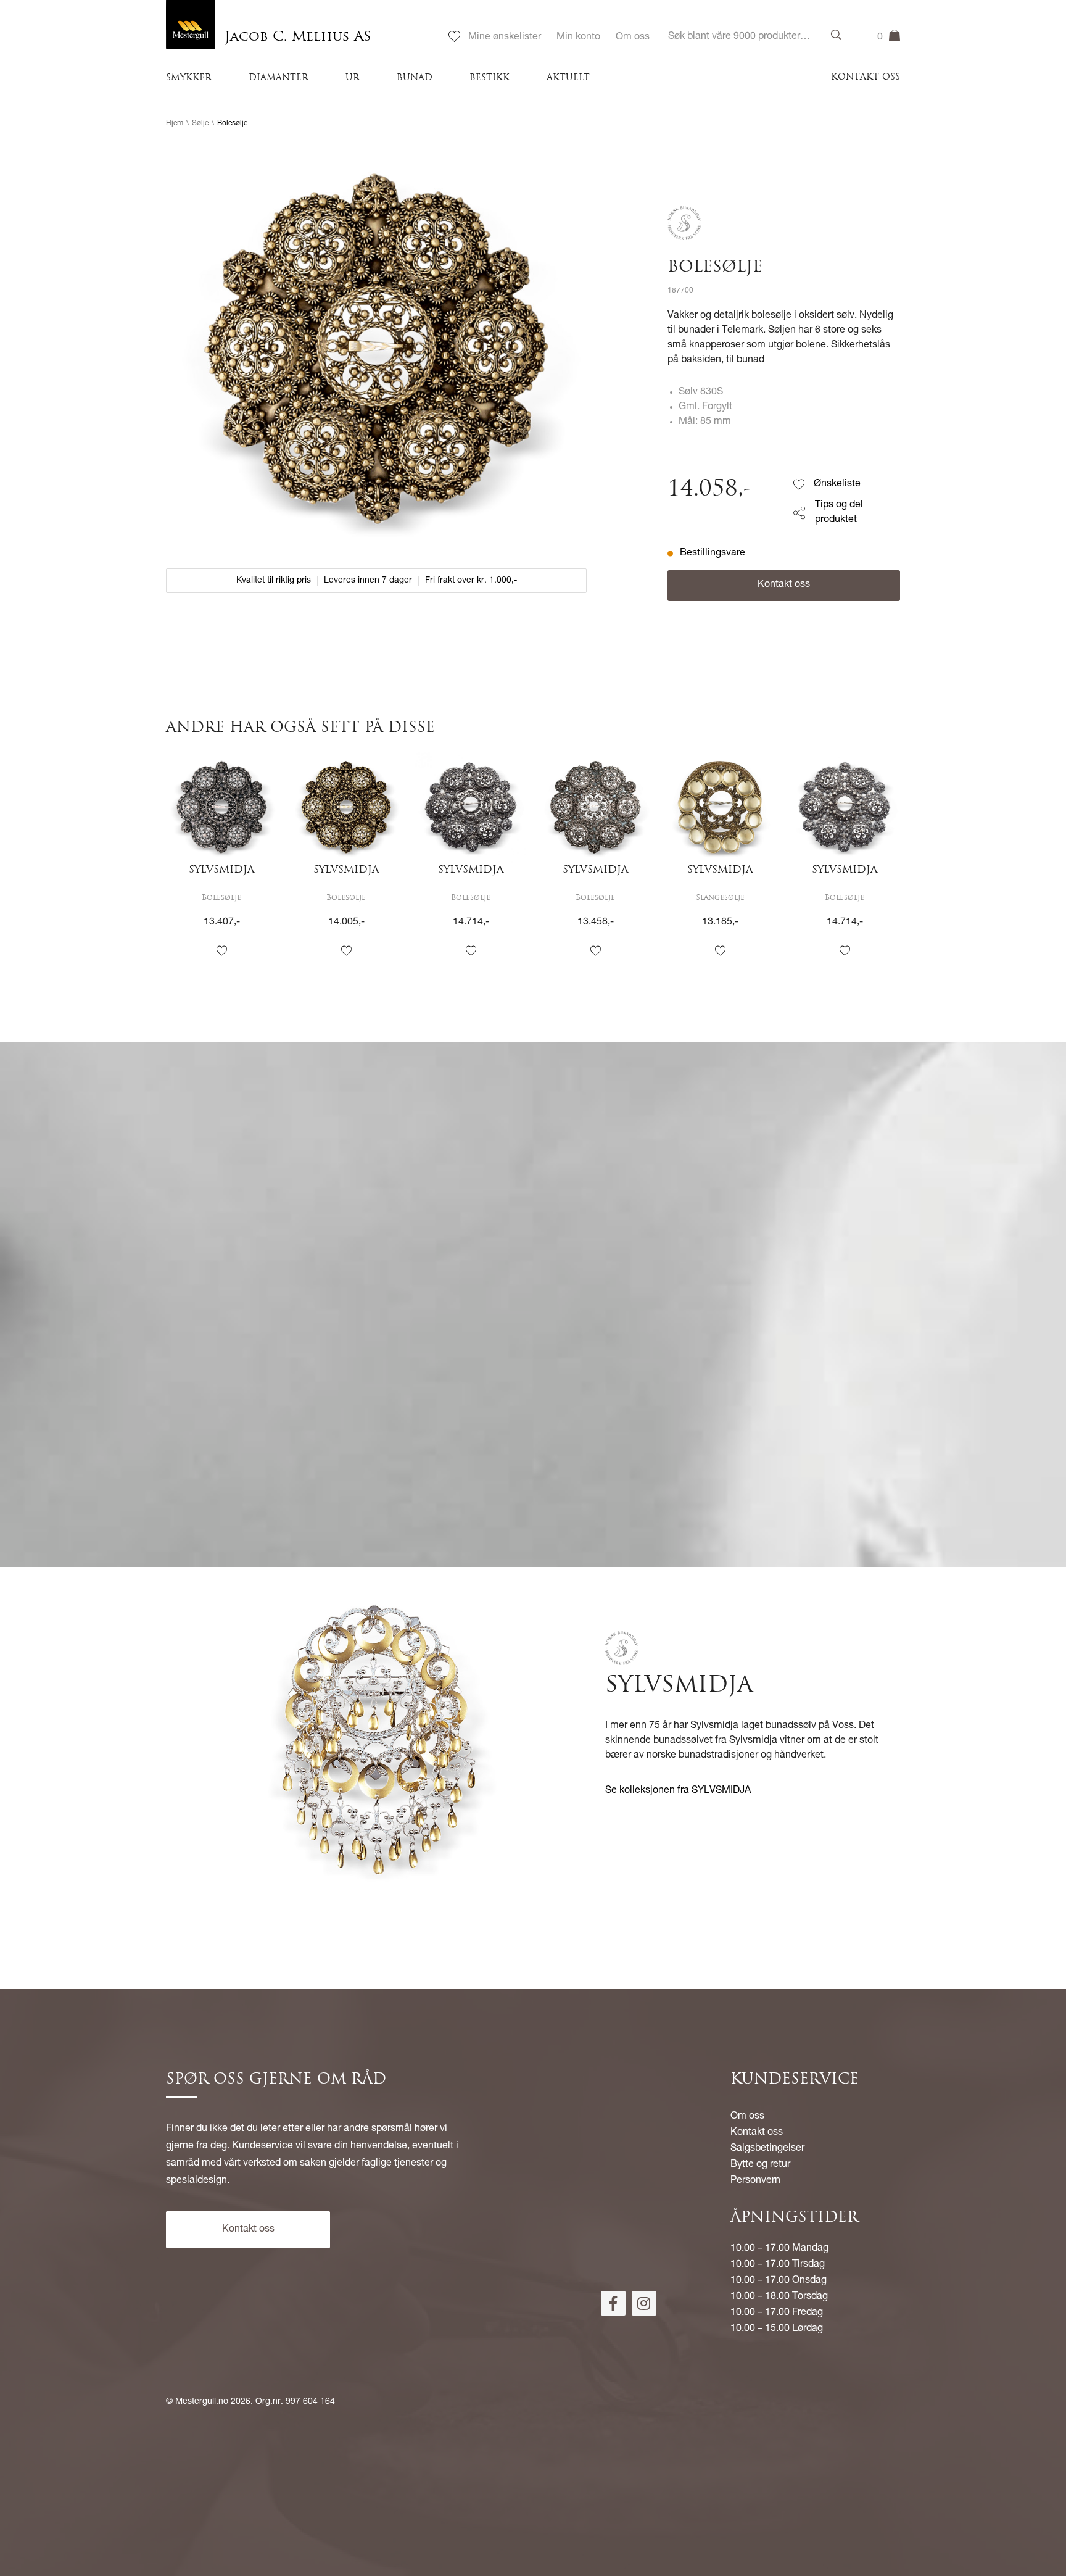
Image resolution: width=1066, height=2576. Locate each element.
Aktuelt (568, 78)
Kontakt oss (866, 77)
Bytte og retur (760, 2165)
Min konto (578, 38)
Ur (353, 78)
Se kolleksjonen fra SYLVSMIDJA (678, 1791)
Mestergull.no (202, 2402)
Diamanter (279, 78)
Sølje (200, 123)
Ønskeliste (837, 484)
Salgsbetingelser (767, 2149)
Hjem (175, 123)
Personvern (755, 2181)
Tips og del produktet (839, 513)
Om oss (633, 38)
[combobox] (755, 37)
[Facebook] (613, 2303)
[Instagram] (644, 2303)
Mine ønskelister (505, 38)
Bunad (415, 78)
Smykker (189, 78)
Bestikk (490, 78)
